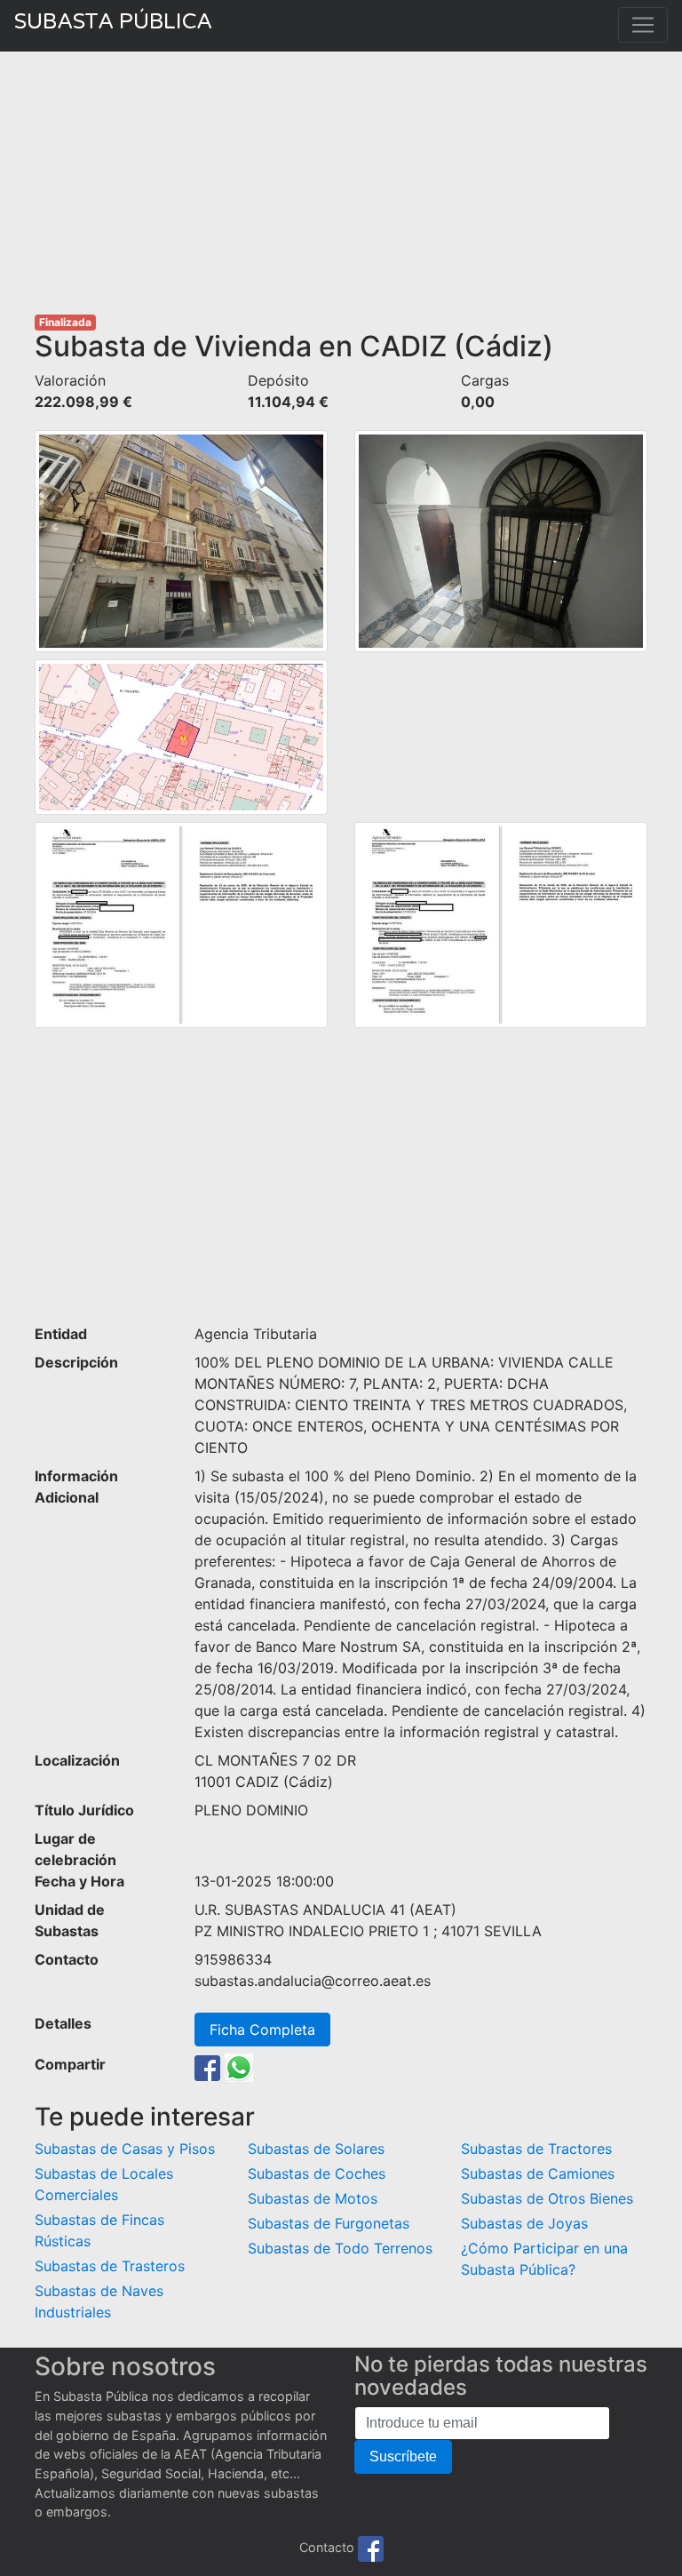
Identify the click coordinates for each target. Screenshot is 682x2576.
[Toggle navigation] (643, 25)
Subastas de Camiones (538, 2173)
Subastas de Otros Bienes (547, 2198)
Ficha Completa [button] (262, 2030)
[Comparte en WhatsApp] (239, 2066)
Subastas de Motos (313, 2198)
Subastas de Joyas (524, 2223)
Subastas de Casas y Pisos (125, 2149)
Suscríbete (403, 2456)
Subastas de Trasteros (110, 2266)
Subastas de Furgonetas (329, 2223)
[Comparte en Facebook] (207, 2066)
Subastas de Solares (316, 2149)
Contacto (327, 2547)
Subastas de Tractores (536, 2149)
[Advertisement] (341, 183)
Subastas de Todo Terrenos (340, 2248)
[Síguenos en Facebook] (371, 2547)
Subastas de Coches (317, 2173)
